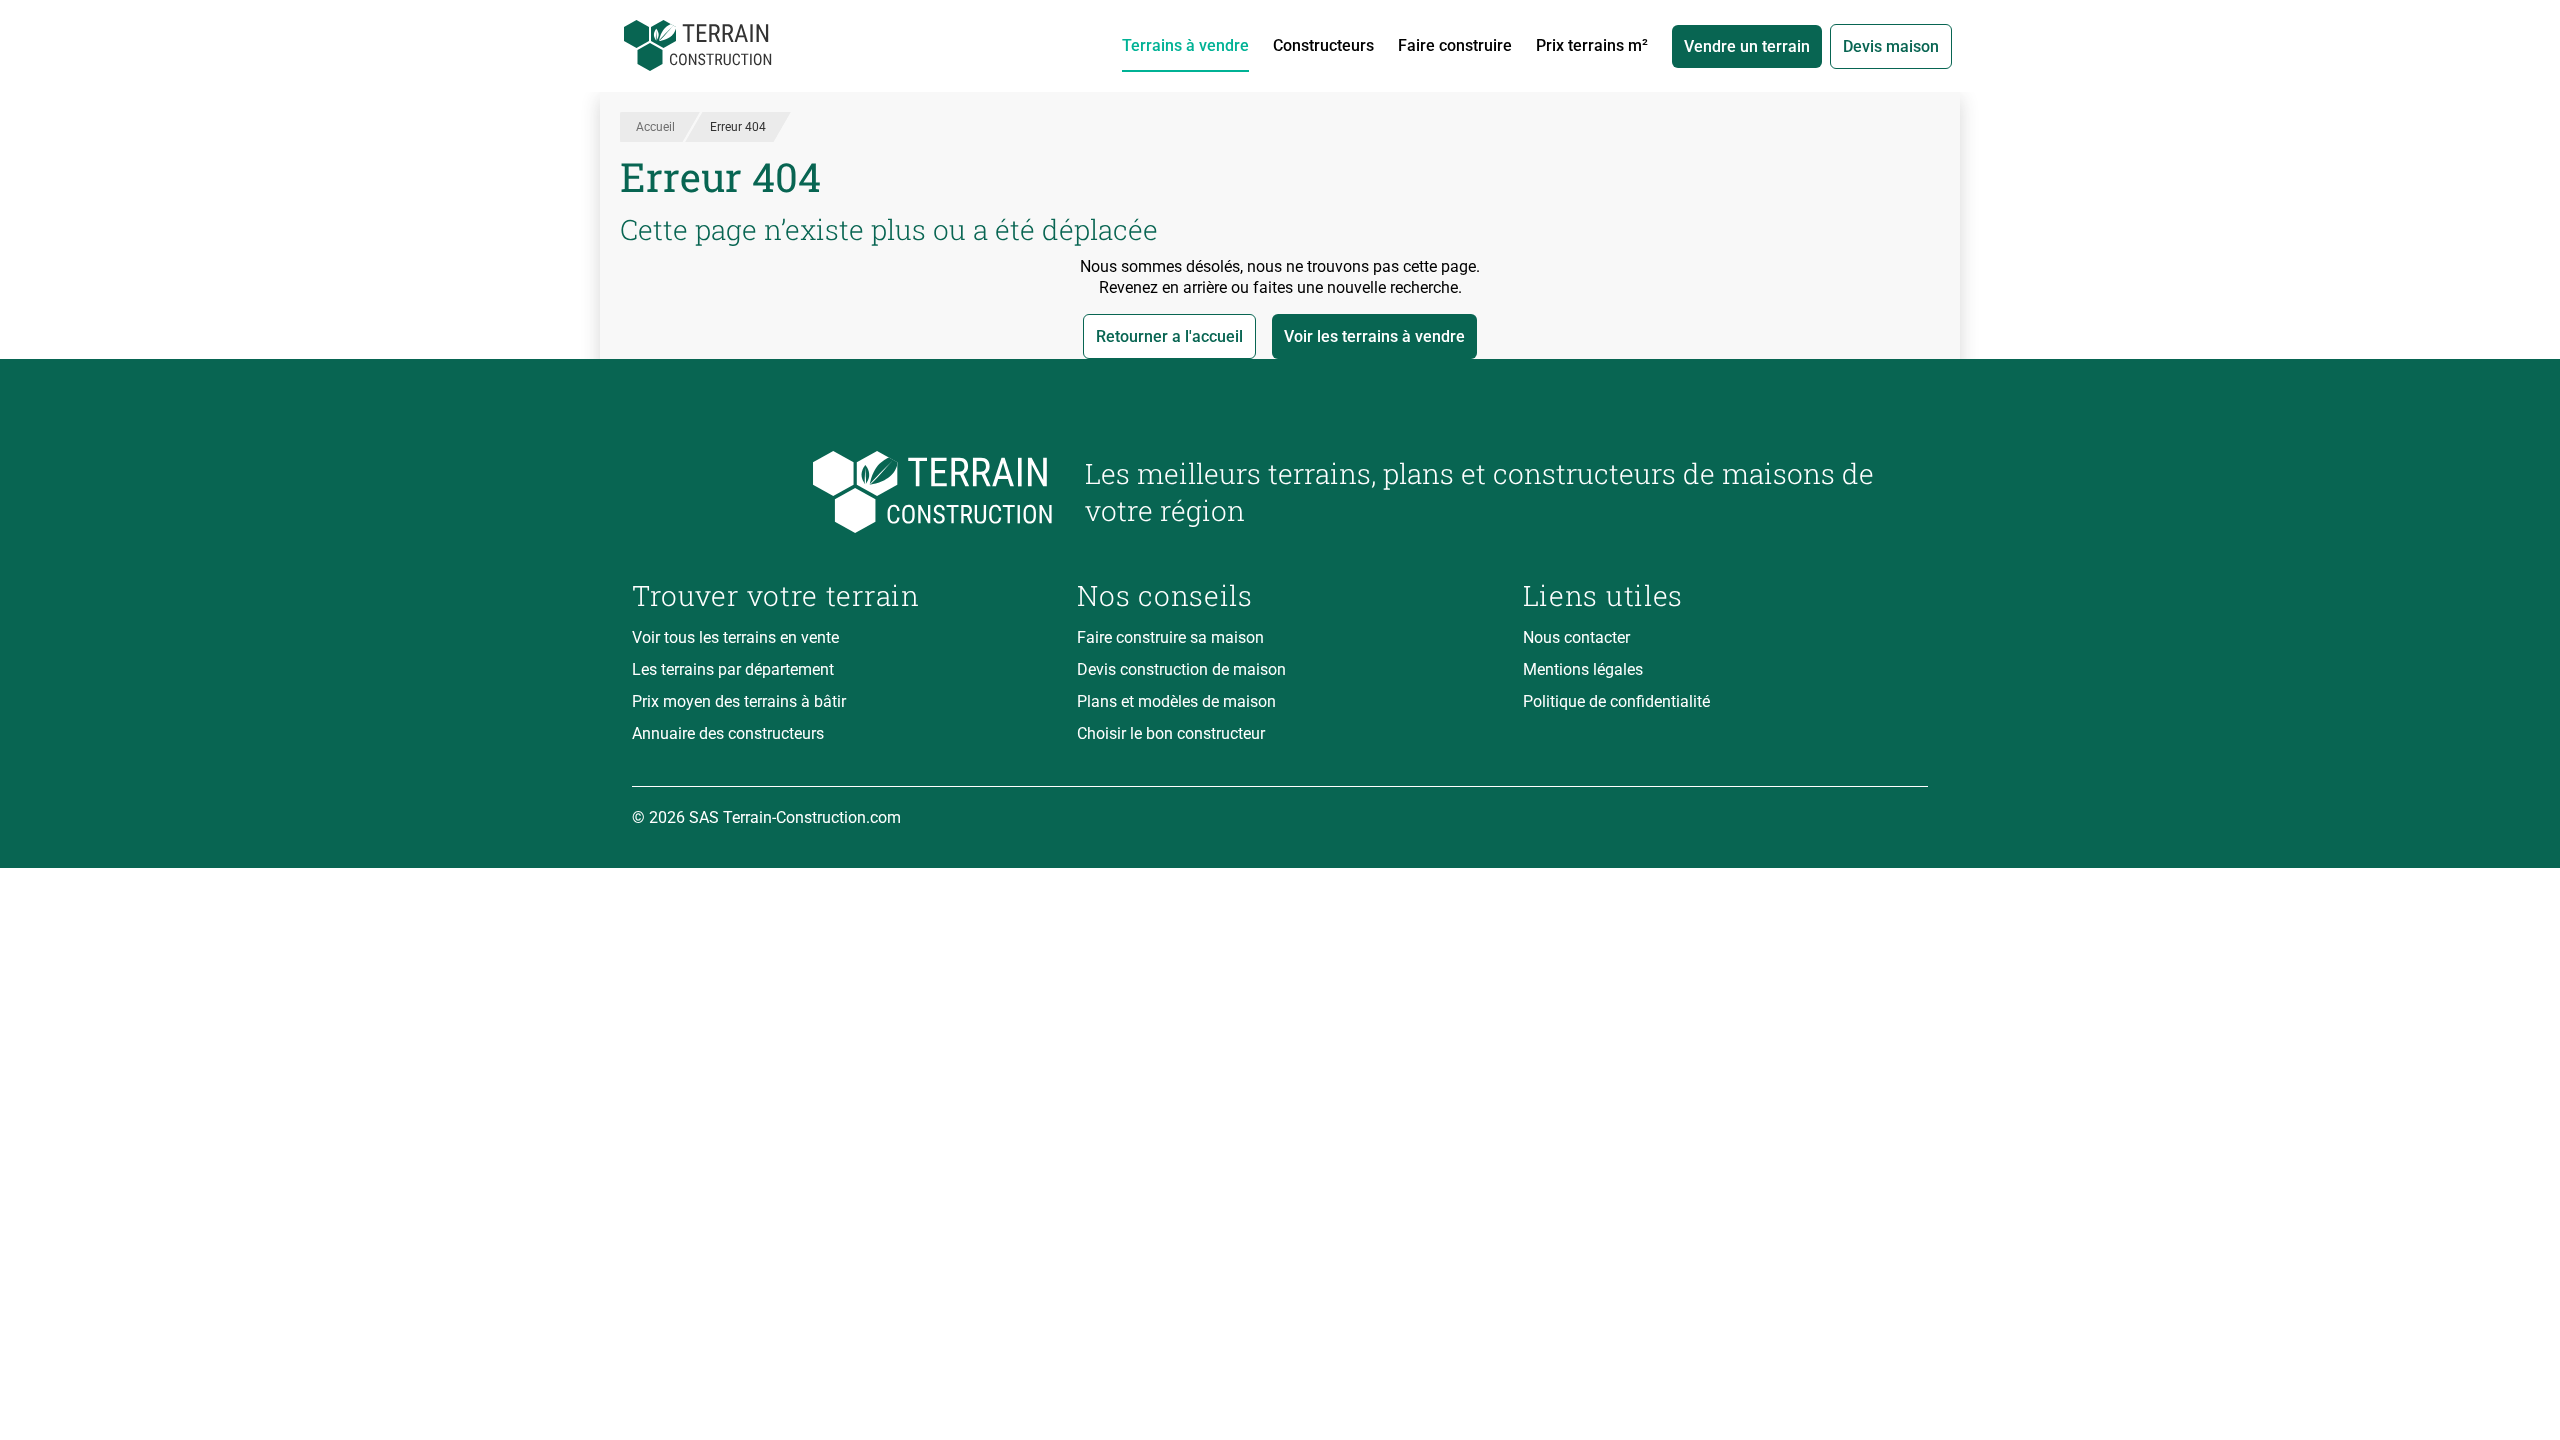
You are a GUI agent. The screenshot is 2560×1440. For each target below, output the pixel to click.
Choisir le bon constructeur (1171, 733)
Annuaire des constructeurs (728, 733)
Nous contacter (1576, 637)
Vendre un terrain (1747, 46)
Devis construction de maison (1181, 669)
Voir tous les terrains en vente (735, 637)
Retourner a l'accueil (1169, 336)
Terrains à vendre (1185, 45)
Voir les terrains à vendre (1374, 336)
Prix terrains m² (1592, 45)
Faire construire (1455, 45)
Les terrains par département (733, 669)
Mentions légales (1583, 669)
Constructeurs (1323, 45)
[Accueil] (698, 46)
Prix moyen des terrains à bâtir (739, 701)
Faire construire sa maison (1170, 637)
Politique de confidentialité (1616, 701)
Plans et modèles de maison (1176, 701)
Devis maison (1891, 46)
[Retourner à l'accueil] (842, 492)
